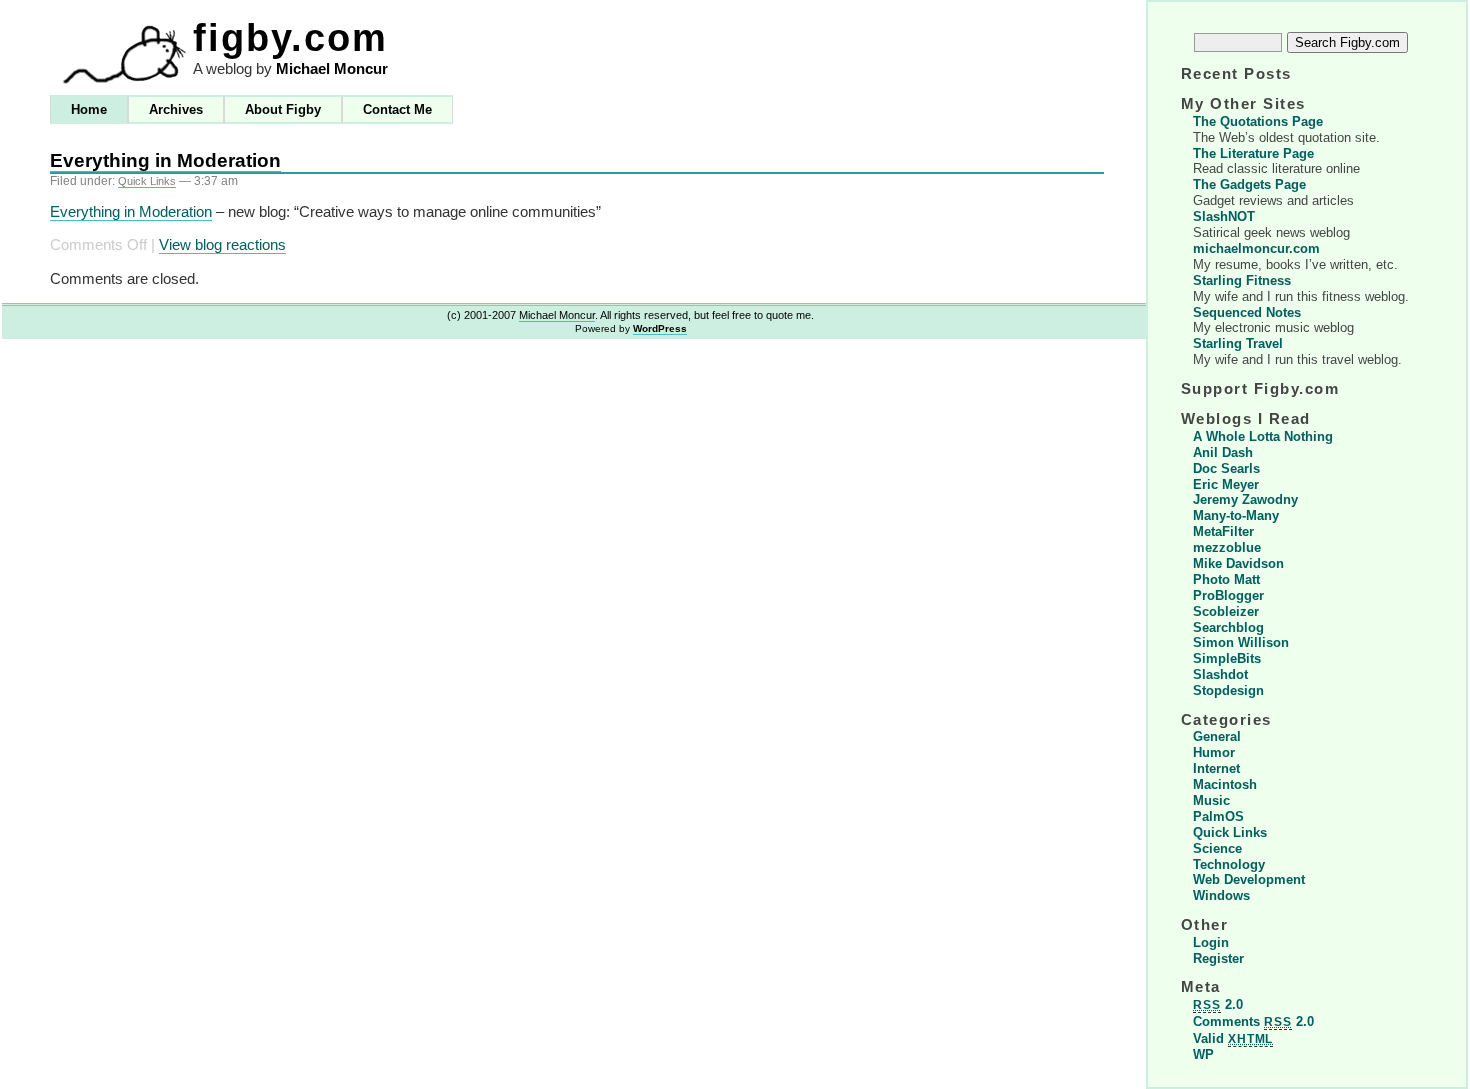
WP (1203, 1054)
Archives (176, 109)
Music (1211, 800)
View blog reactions (222, 245)
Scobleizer (1226, 611)
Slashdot (1220, 674)
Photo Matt (1226, 579)
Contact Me (397, 109)
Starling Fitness (1242, 280)
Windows (1221, 895)
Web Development (1249, 879)
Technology (1229, 864)
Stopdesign (1228, 690)
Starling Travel (1238, 343)
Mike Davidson (1238, 563)
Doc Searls (1226, 468)
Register (1218, 958)
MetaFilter (1223, 531)
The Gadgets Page (1249, 184)
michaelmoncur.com (1256, 248)
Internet (1216, 768)
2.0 (1218, 1004)
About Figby (283, 109)
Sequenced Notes (1247, 312)
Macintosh (1225, 784)
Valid (1233, 1038)
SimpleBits (1227, 658)
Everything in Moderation (165, 160)
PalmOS (1218, 816)
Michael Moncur (332, 69)
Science (1217, 848)
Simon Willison (1241, 642)
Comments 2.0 (1253, 1021)
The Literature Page (1253, 153)
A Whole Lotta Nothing (1263, 436)
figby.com (290, 38)
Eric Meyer (1226, 484)
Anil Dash (1223, 452)
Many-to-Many (1236, 515)
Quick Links (147, 181)
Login (1211, 942)
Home (89, 109)
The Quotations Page (1258, 121)
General (1217, 736)
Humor (1214, 752)
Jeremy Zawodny (1245, 499)
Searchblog (1228, 627)
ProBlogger (1228, 595)
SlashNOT (1224, 216)
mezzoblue (1227, 547)
